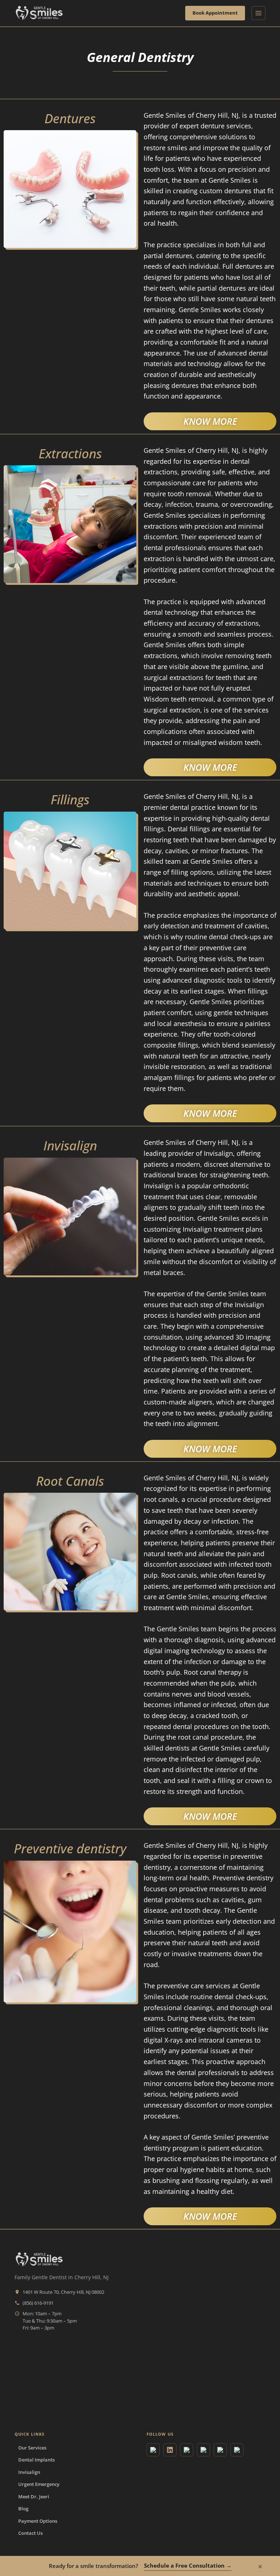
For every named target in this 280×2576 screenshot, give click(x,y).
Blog (23, 2509)
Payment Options (38, 2521)
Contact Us (30, 2533)
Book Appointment (215, 13)
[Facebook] (220, 2450)
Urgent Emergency (39, 2484)
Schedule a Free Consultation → (188, 2565)
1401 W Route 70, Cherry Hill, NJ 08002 (63, 2292)
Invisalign (29, 2472)
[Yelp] (237, 2450)
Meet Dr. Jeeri (34, 2497)
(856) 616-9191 (38, 2303)
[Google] (153, 2450)
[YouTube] (187, 2450)
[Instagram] (203, 2450)
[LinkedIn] (170, 2450)
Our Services (32, 2448)
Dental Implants (36, 2460)
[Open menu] (258, 13)
